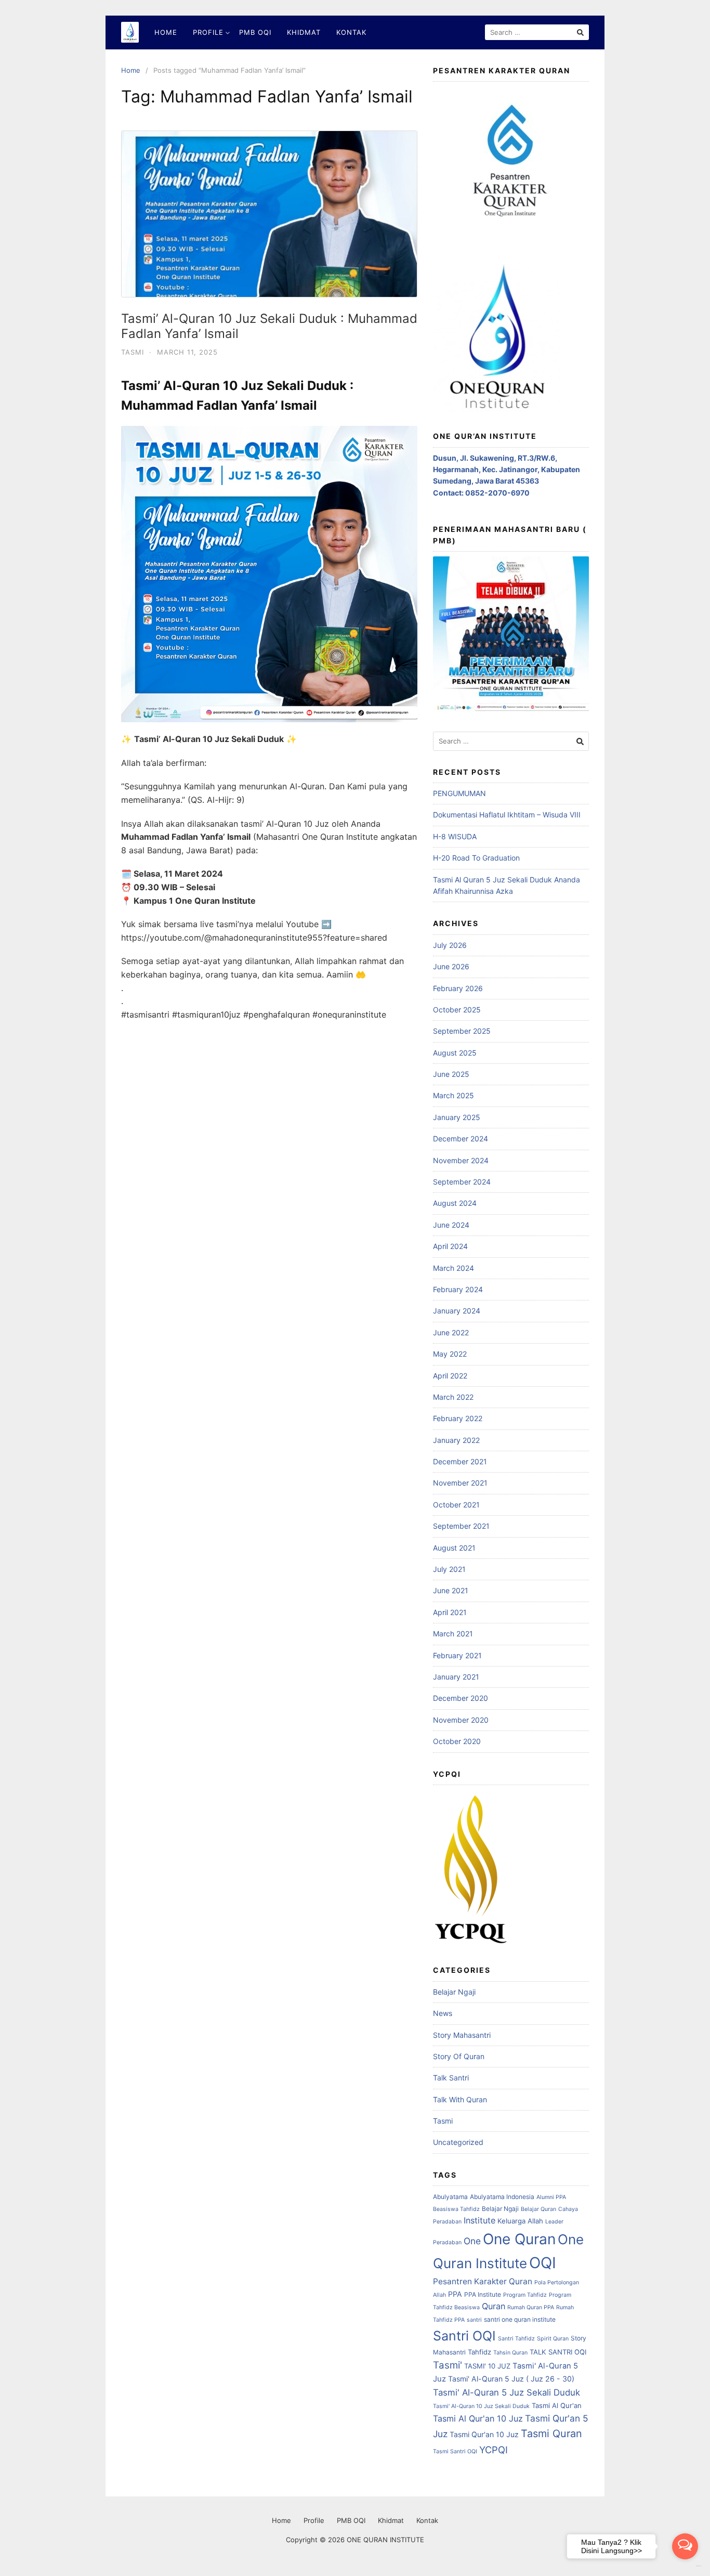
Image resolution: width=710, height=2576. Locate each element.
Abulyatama (450, 2197)
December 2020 (461, 1698)
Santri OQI (464, 2336)
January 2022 (456, 1440)
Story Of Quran (459, 2056)
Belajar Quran (538, 2209)
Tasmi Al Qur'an (557, 2405)
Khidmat (304, 32)
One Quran (519, 2239)
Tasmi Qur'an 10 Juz (484, 2434)
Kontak (351, 32)
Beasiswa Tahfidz (456, 2209)
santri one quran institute (520, 2319)
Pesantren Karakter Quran (483, 2281)
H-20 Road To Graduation (476, 858)
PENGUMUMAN (459, 793)
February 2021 (457, 1655)
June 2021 (451, 1590)
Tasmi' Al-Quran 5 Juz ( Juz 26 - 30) (511, 2379)
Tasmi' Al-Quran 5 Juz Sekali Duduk (507, 2392)
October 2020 (457, 1741)
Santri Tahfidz (516, 2339)
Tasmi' (448, 2365)
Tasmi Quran (551, 2434)
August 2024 (455, 1203)
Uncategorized (458, 2142)
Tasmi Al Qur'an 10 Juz (478, 2418)
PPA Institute (483, 2294)
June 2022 (451, 1332)
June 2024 (451, 1225)
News (443, 2013)
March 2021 (453, 1634)
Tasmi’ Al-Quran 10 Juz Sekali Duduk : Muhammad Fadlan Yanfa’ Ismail (269, 326)
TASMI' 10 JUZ (487, 2366)
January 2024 (457, 1311)
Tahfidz (479, 2352)
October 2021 (456, 1505)
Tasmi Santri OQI (455, 2451)
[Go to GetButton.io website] (685, 2566)
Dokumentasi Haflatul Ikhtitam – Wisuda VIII (507, 815)
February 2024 (458, 1289)
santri (474, 2320)
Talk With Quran (460, 2099)
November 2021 (460, 1483)
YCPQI (494, 2450)
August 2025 (455, 1053)
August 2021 (454, 1548)
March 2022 (453, 1397)
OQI (543, 2263)
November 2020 (461, 1720)
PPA (455, 2294)
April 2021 (450, 1612)
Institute (479, 2220)
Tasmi (133, 352)
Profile (208, 32)
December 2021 (460, 1461)
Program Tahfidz (525, 2295)
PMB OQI (255, 32)
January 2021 (456, 1677)
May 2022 (450, 1354)
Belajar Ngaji (454, 1992)
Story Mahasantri (462, 2035)
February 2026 (458, 988)
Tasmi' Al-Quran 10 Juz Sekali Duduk (481, 2406)
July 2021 (449, 1569)
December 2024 (461, 1139)
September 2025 (462, 1031)
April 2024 (450, 1246)
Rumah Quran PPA (531, 2307)
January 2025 (457, 1117)
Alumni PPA (551, 2197)
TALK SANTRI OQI (558, 2352)
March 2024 (453, 1268)
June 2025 (451, 1074)
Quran (494, 2306)
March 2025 (453, 1095)
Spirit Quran (553, 2339)
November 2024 (461, 1160)
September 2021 (461, 1526)
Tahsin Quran (510, 2353)
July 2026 (450, 945)
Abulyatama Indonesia (502, 2197)
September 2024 (462, 1182)
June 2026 (451, 966)
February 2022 (458, 1418)
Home (166, 32)
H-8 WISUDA (455, 836)
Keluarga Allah (520, 2221)
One (472, 2241)
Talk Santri (451, 2078)
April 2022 (450, 1376)
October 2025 (457, 1010)
